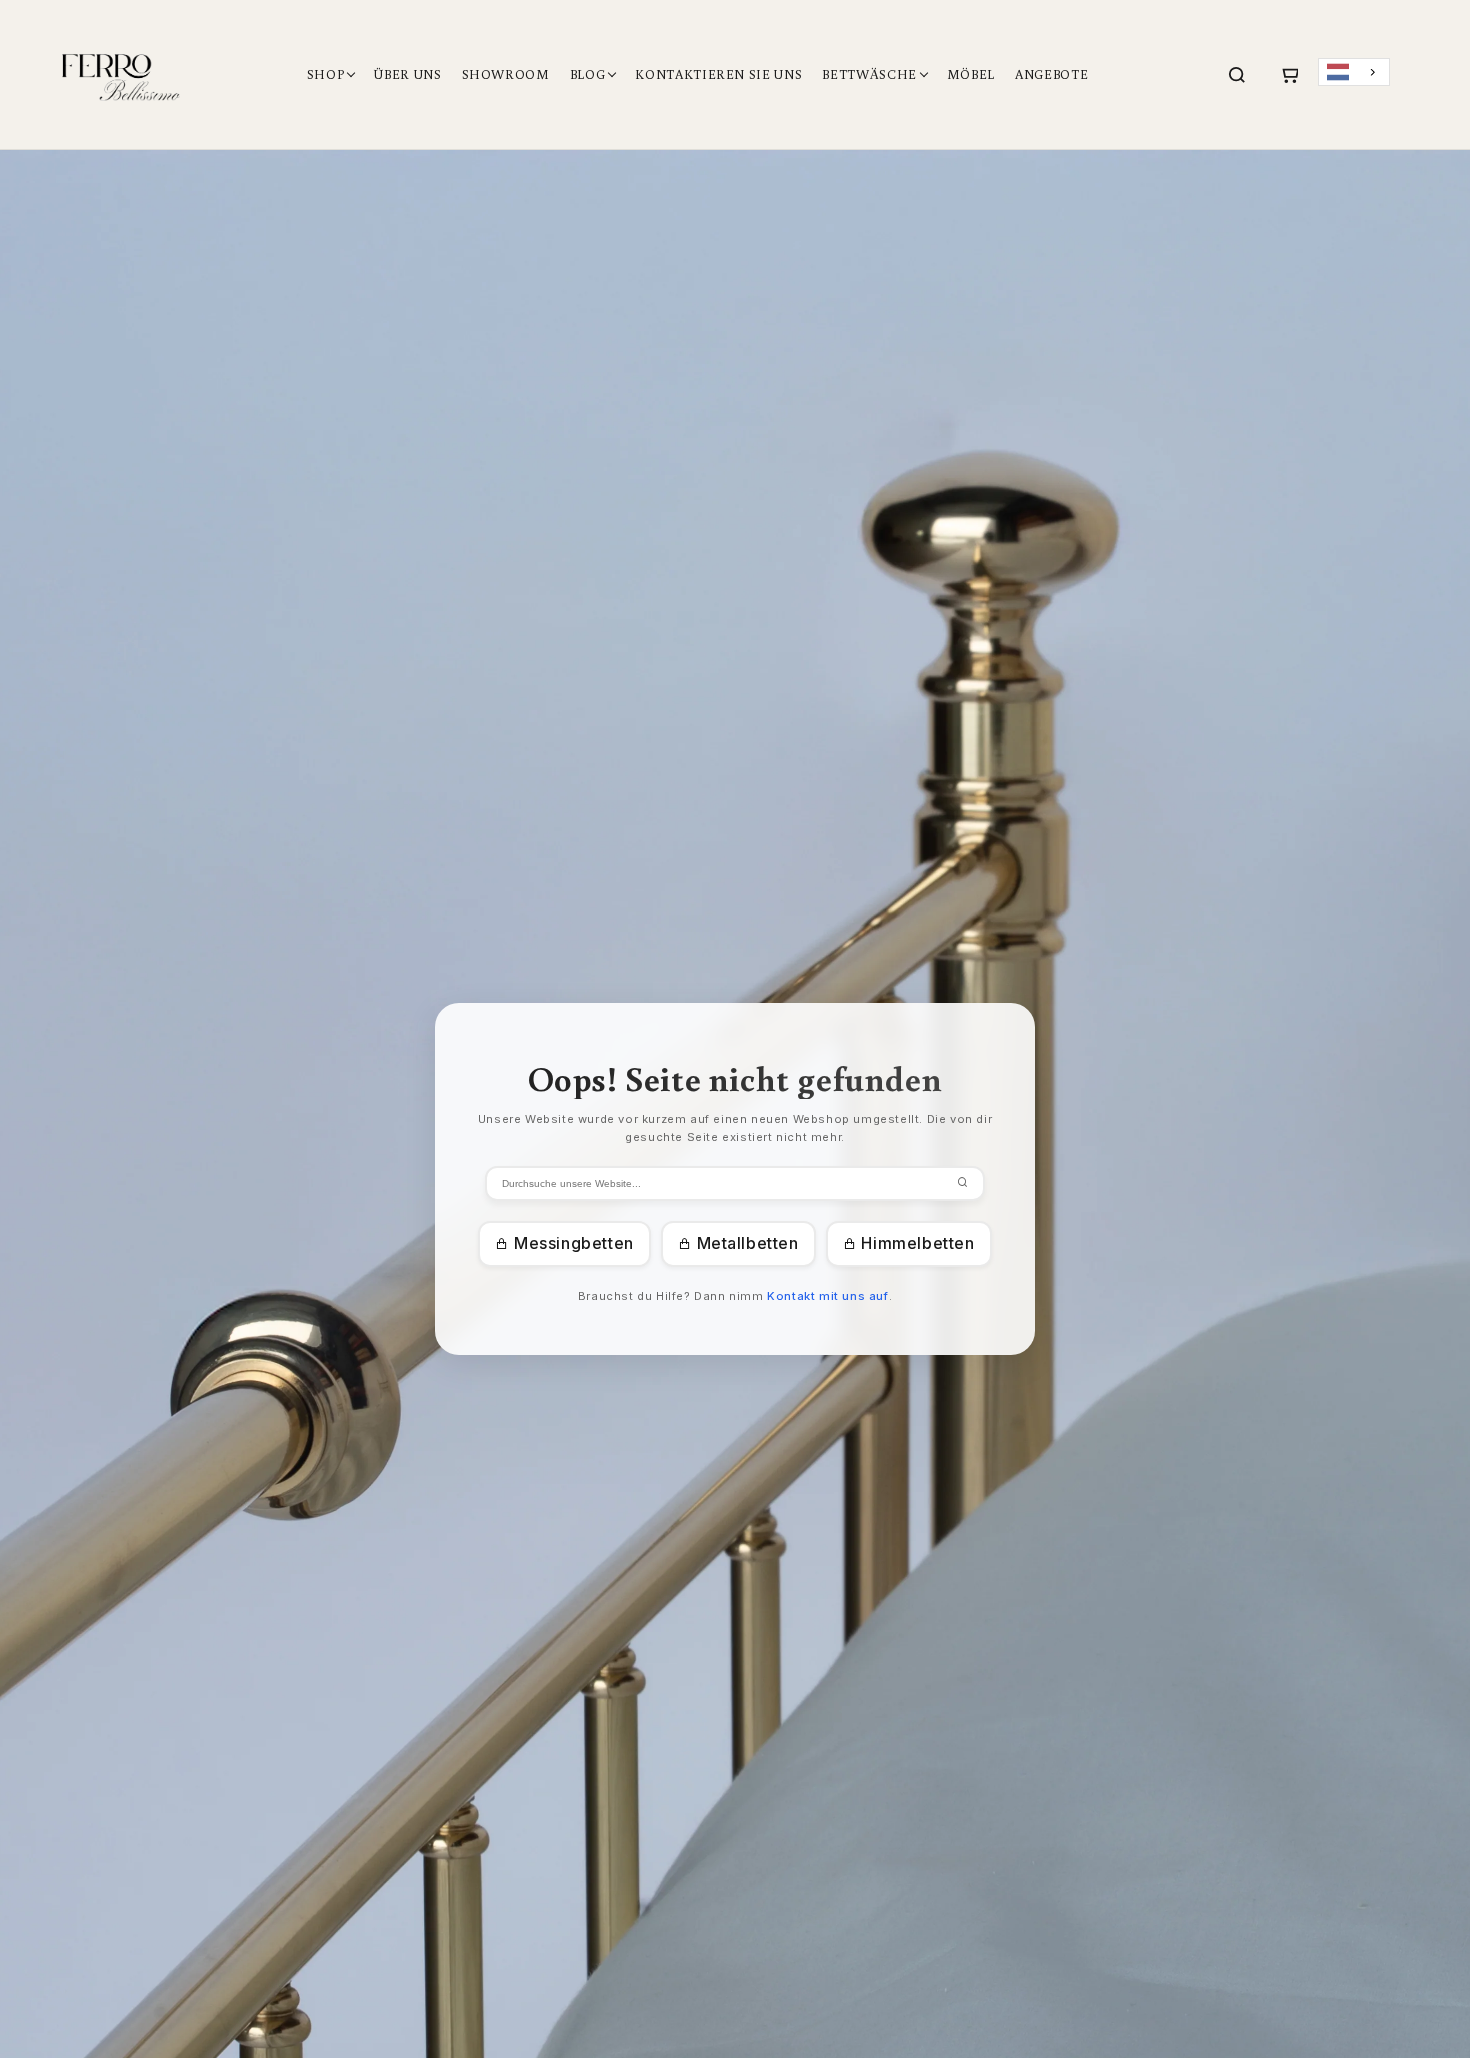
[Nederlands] (1354, 72)
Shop (326, 74)
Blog (588, 74)
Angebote (1051, 74)
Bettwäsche (869, 74)
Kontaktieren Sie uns (718, 74)
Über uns (407, 74)
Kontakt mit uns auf (827, 1296)
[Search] (1237, 75)
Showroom (506, 74)
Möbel (971, 74)
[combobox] (1354, 72)
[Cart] (1289, 75)
